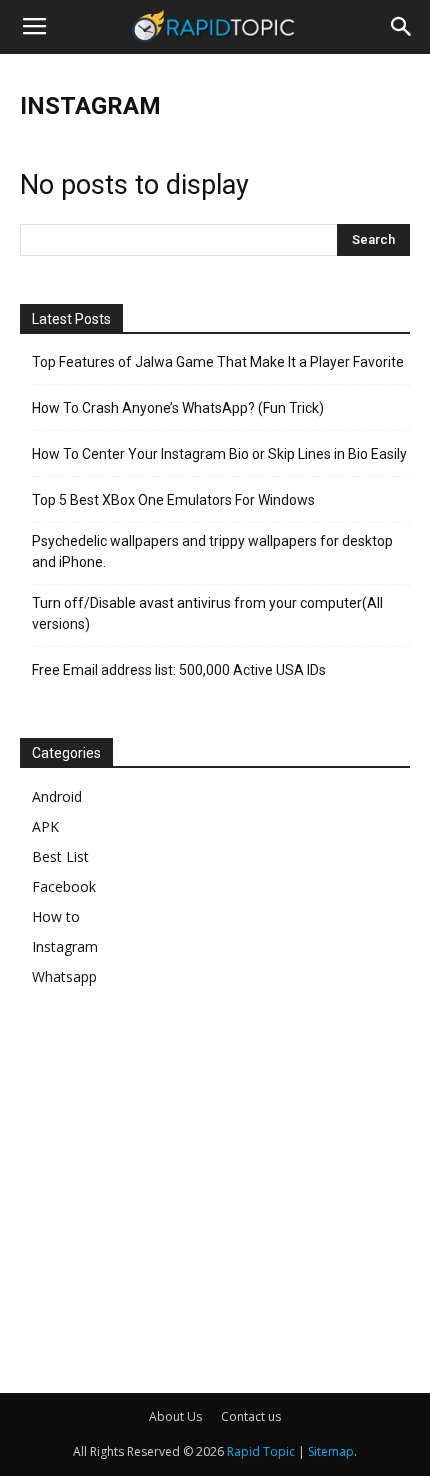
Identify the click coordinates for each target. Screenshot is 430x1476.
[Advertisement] (188, 1184)
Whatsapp (64, 976)
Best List (60, 856)
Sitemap (331, 1451)
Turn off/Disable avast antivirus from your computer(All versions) (207, 613)
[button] (402, 27)
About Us (175, 1416)
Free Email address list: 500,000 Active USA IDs (179, 670)
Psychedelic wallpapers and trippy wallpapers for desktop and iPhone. (212, 551)
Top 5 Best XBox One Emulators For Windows (173, 500)
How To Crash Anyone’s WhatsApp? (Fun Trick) (178, 408)
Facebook (64, 886)
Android (57, 796)
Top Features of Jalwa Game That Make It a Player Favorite (218, 362)
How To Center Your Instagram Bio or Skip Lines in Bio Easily (219, 454)
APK (45, 826)
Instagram (65, 946)
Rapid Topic (261, 1451)
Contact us (251, 1416)
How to (56, 916)
